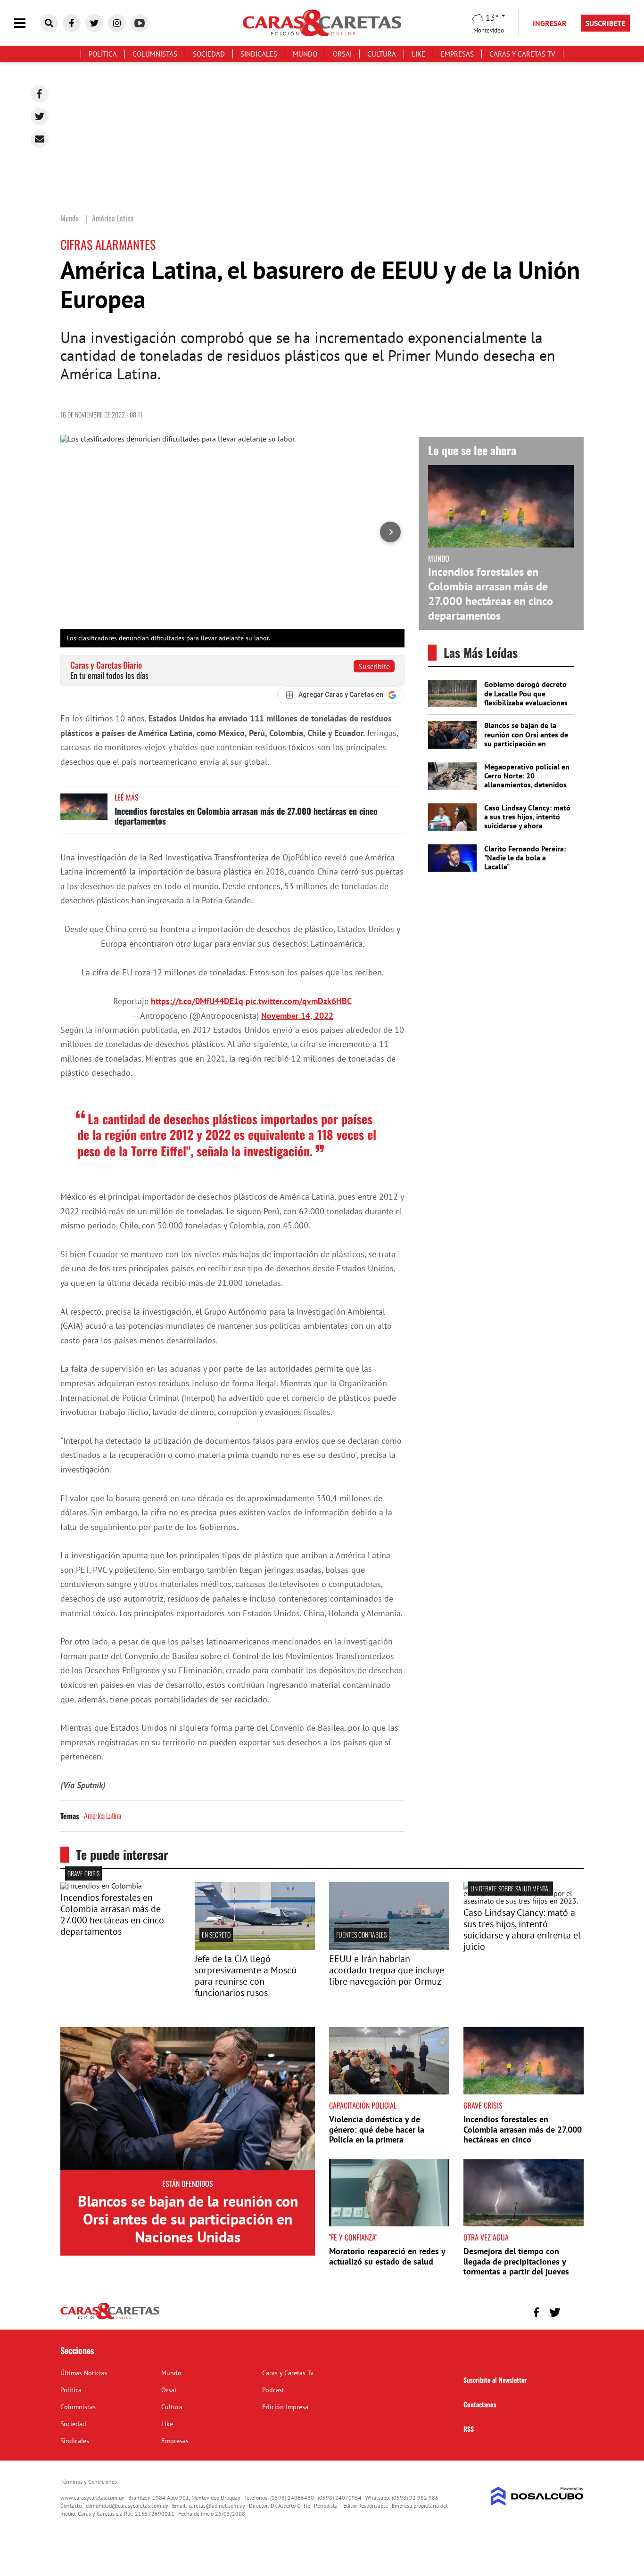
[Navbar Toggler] (27, 23)
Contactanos (480, 2404)
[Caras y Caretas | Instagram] (117, 23)
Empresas (457, 54)
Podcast (273, 2390)
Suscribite (374, 666)
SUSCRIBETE (605, 23)
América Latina (103, 1815)
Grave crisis (83, 1873)
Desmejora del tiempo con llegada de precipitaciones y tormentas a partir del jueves (516, 2261)
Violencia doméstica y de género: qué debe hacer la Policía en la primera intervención (377, 2134)
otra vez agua (486, 2237)
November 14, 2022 (297, 1016)
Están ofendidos (188, 2183)
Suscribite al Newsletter (495, 2380)
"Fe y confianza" (353, 2237)
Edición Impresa (285, 2407)
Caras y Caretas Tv (522, 54)
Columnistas (155, 54)
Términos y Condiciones (89, 2482)
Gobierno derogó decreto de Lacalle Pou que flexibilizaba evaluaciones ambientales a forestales (526, 698)
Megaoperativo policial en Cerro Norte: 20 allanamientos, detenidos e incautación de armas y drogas (527, 785)
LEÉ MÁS (127, 797)
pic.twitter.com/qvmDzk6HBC (299, 1001)
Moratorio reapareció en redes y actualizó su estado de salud (387, 2256)
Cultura (382, 54)
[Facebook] (40, 94)
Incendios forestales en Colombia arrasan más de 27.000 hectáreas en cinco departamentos (246, 816)
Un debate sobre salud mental (511, 1888)
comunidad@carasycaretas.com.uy (127, 2506)
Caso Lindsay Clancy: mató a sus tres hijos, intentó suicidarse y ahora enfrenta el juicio (527, 821)
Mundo (305, 54)
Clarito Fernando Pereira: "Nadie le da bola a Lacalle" (525, 858)
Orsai (342, 54)
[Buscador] (49, 23)
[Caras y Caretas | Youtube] (140, 23)
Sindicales (259, 54)
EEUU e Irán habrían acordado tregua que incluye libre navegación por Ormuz (387, 1970)
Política (103, 54)
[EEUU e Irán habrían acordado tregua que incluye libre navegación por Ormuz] (389, 1947)
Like (418, 54)
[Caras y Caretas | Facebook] (72, 23)
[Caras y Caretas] (110, 2319)
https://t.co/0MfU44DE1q (197, 1001)
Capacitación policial (363, 2105)
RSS (469, 2429)
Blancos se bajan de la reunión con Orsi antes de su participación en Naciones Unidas (526, 739)
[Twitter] (40, 116)
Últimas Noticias (84, 2373)
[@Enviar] (40, 139)
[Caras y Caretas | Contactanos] (573, 2311)
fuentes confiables (361, 1934)
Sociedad (209, 54)
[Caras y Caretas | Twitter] (94, 23)
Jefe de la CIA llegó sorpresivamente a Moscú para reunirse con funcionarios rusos (246, 1976)
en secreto (216, 1934)
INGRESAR (550, 23)
